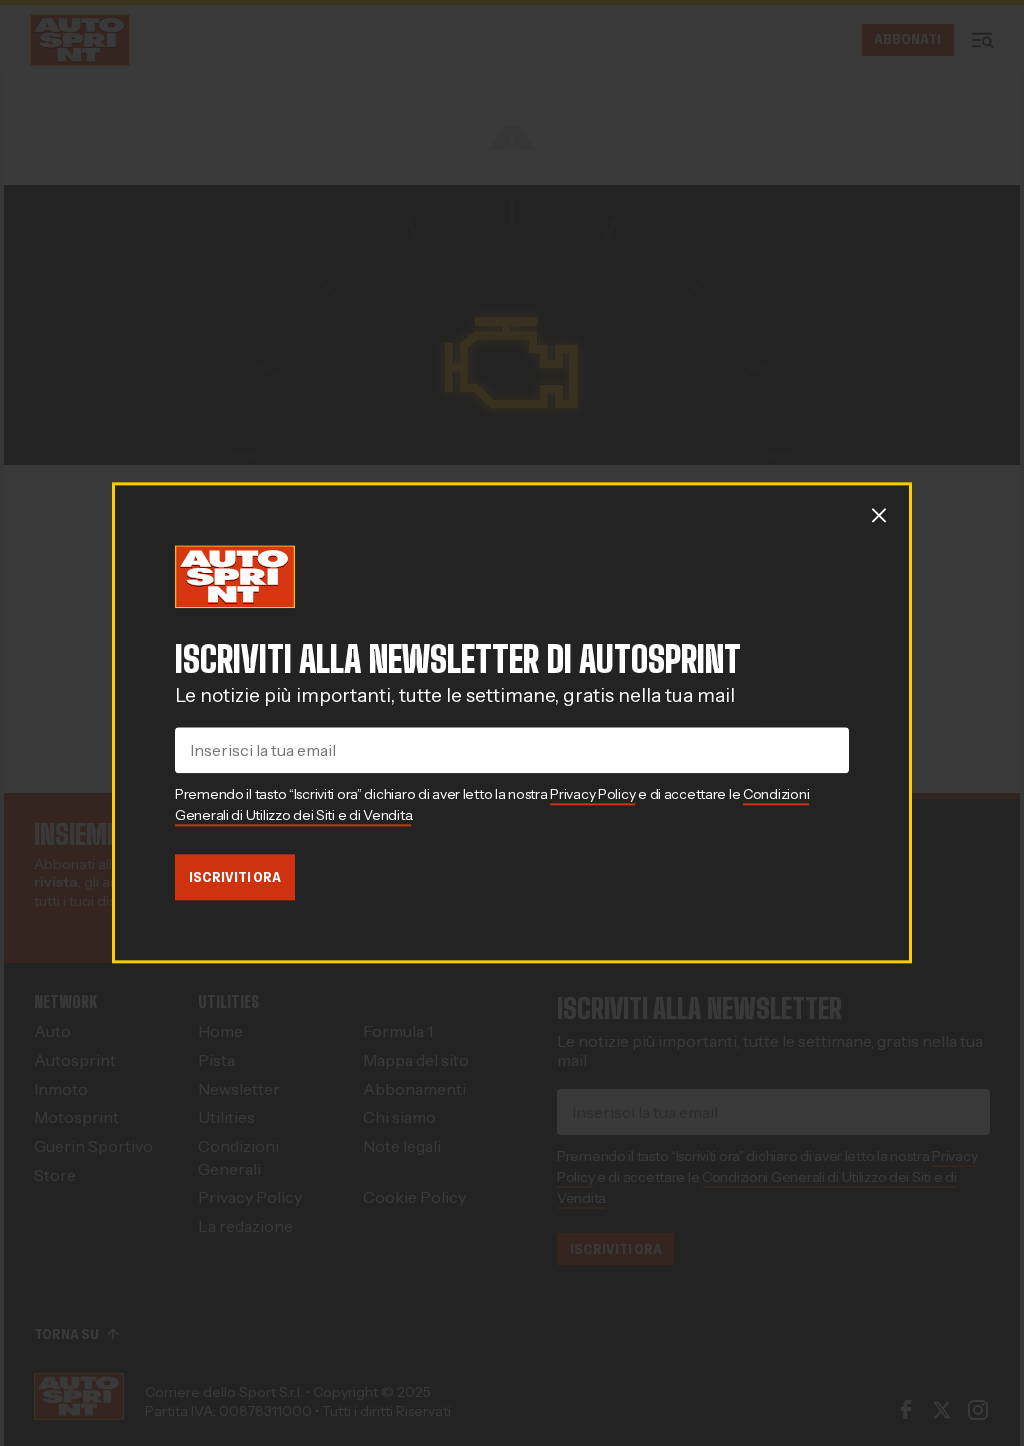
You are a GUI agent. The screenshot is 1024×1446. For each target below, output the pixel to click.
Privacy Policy (592, 794)
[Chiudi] (879, 515)
